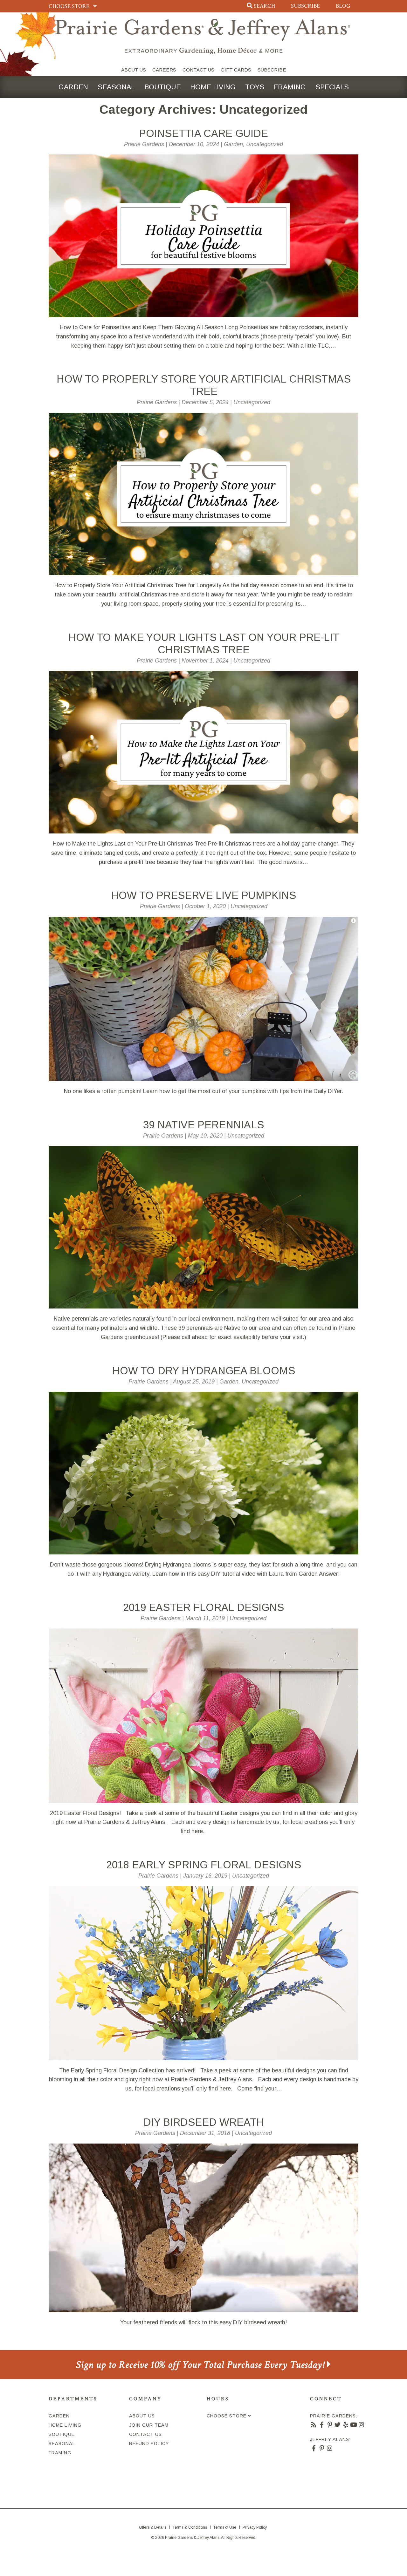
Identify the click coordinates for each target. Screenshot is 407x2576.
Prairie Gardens (144, 144)
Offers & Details (153, 2527)
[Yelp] (346, 2425)
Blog (343, 6)
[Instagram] (362, 2425)
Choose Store (70, 6)
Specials (332, 87)
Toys (255, 87)
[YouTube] (354, 2425)
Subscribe (305, 6)
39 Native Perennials (203, 1125)
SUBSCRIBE (272, 70)
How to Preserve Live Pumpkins (203, 895)
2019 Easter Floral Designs (203, 1607)
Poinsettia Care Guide (203, 133)
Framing (290, 87)
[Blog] (314, 2425)
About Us (134, 70)
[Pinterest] (330, 2425)
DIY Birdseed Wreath (204, 2122)
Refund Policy (149, 2443)
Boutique (162, 87)
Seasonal (116, 87)
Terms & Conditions (190, 2527)
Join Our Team (149, 2425)
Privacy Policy (255, 2527)
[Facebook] (322, 2425)
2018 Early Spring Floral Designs (204, 1865)
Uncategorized (265, 144)
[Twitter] (338, 2425)
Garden (73, 87)
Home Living (213, 87)
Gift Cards (236, 70)
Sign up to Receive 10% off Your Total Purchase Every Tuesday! (201, 2365)
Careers (164, 70)
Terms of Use (225, 2527)
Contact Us (198, 70)
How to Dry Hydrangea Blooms (204, 1371)
